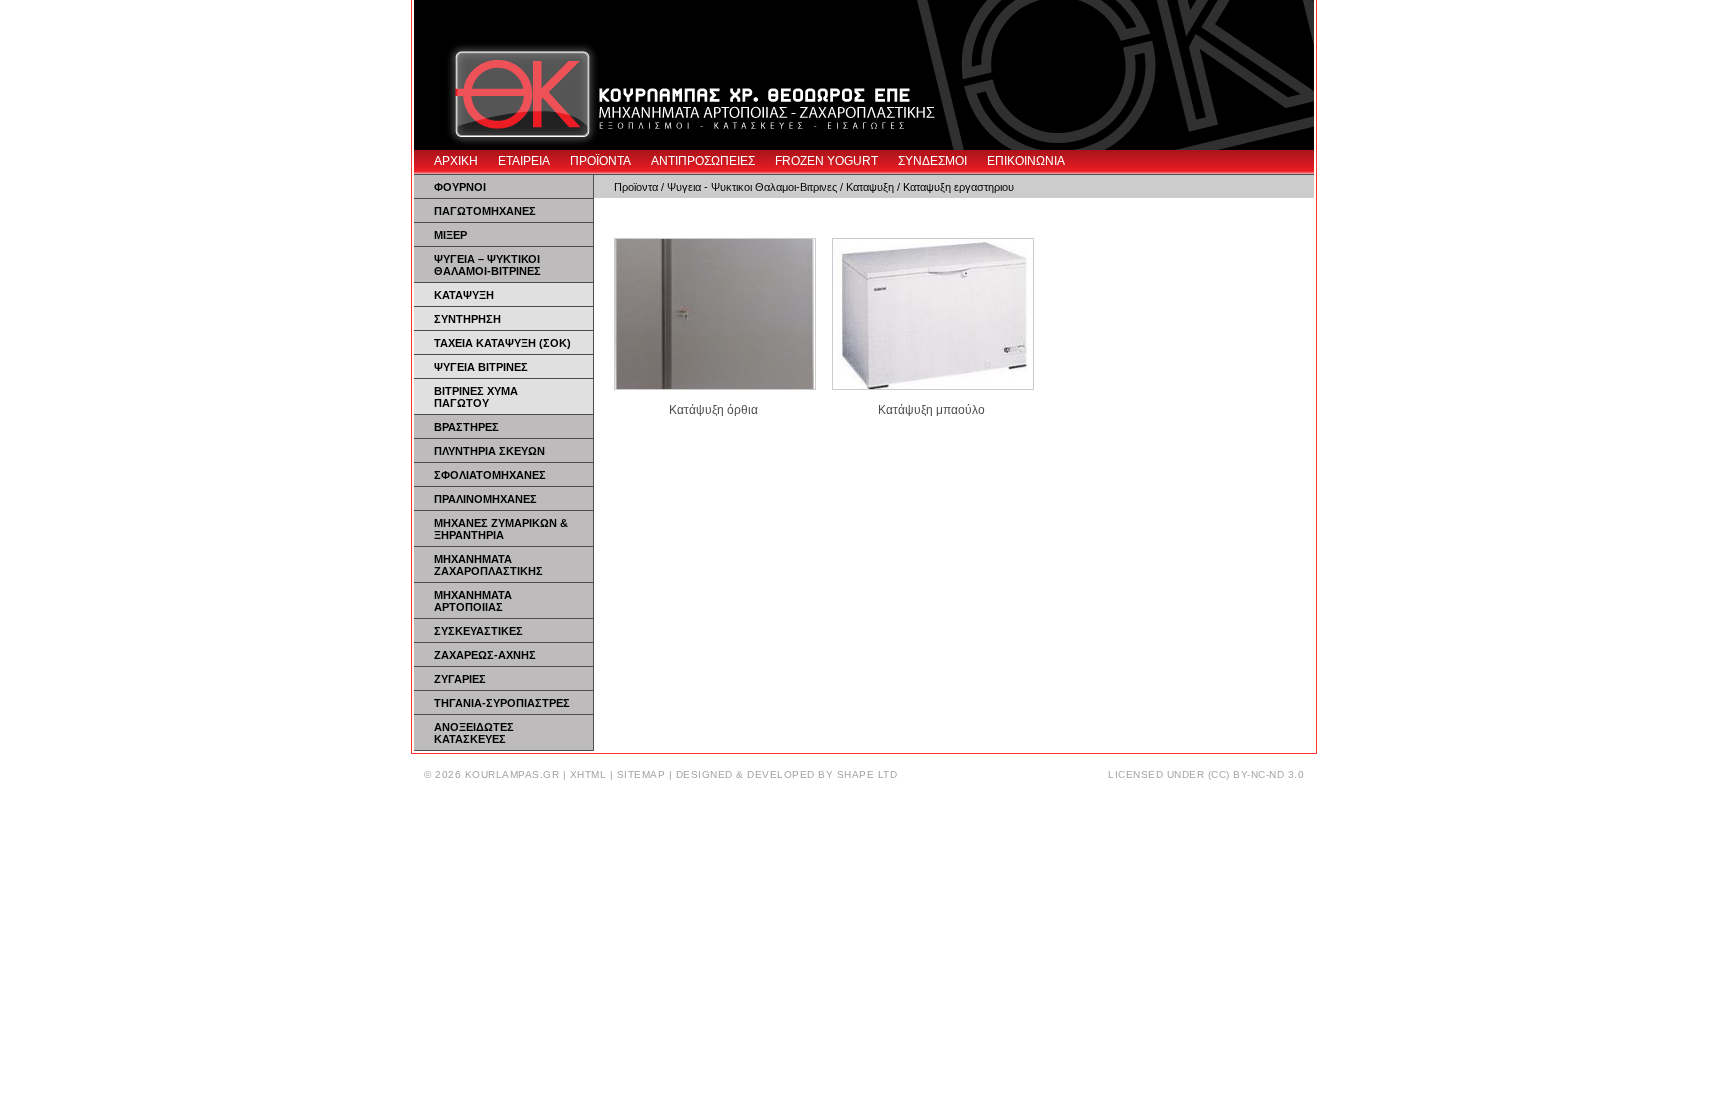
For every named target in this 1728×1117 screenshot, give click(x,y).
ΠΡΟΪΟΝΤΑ (600, 161)
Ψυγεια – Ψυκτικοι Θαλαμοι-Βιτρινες (487, 265)
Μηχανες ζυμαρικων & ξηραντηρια (501, 529)
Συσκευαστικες (478, 631)
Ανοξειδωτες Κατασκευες (474, 733)
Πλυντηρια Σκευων (489, 451)
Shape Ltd (867, 774)
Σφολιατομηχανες (490, 475)
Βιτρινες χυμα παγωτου (476, 397)
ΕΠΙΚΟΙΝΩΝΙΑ (1026, 161)
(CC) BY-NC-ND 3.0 (1256, 774)
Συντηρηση (467, 319)
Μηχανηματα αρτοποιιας (473, 601)
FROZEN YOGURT (826, 161)
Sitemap (641, 774)
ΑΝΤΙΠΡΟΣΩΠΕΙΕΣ (703, 161)
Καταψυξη (464, 295)
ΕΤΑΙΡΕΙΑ (524, 161)
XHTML (588, 774)
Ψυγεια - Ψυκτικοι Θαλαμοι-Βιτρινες (752, 187)
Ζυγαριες (460, 679)
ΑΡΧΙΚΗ (456, 161)
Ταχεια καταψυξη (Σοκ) (502, 343)
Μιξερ (450, 235)
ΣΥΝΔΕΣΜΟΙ (932, 161)
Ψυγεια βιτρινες (481, 367)
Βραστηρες (466, 427)
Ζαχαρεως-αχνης (485, 655)
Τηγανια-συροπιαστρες (502, 703)
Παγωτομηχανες (485, 211)
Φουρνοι (460, 187)
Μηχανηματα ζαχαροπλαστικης (488, 565)
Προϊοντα (636, 187)
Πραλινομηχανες (485, 499)
